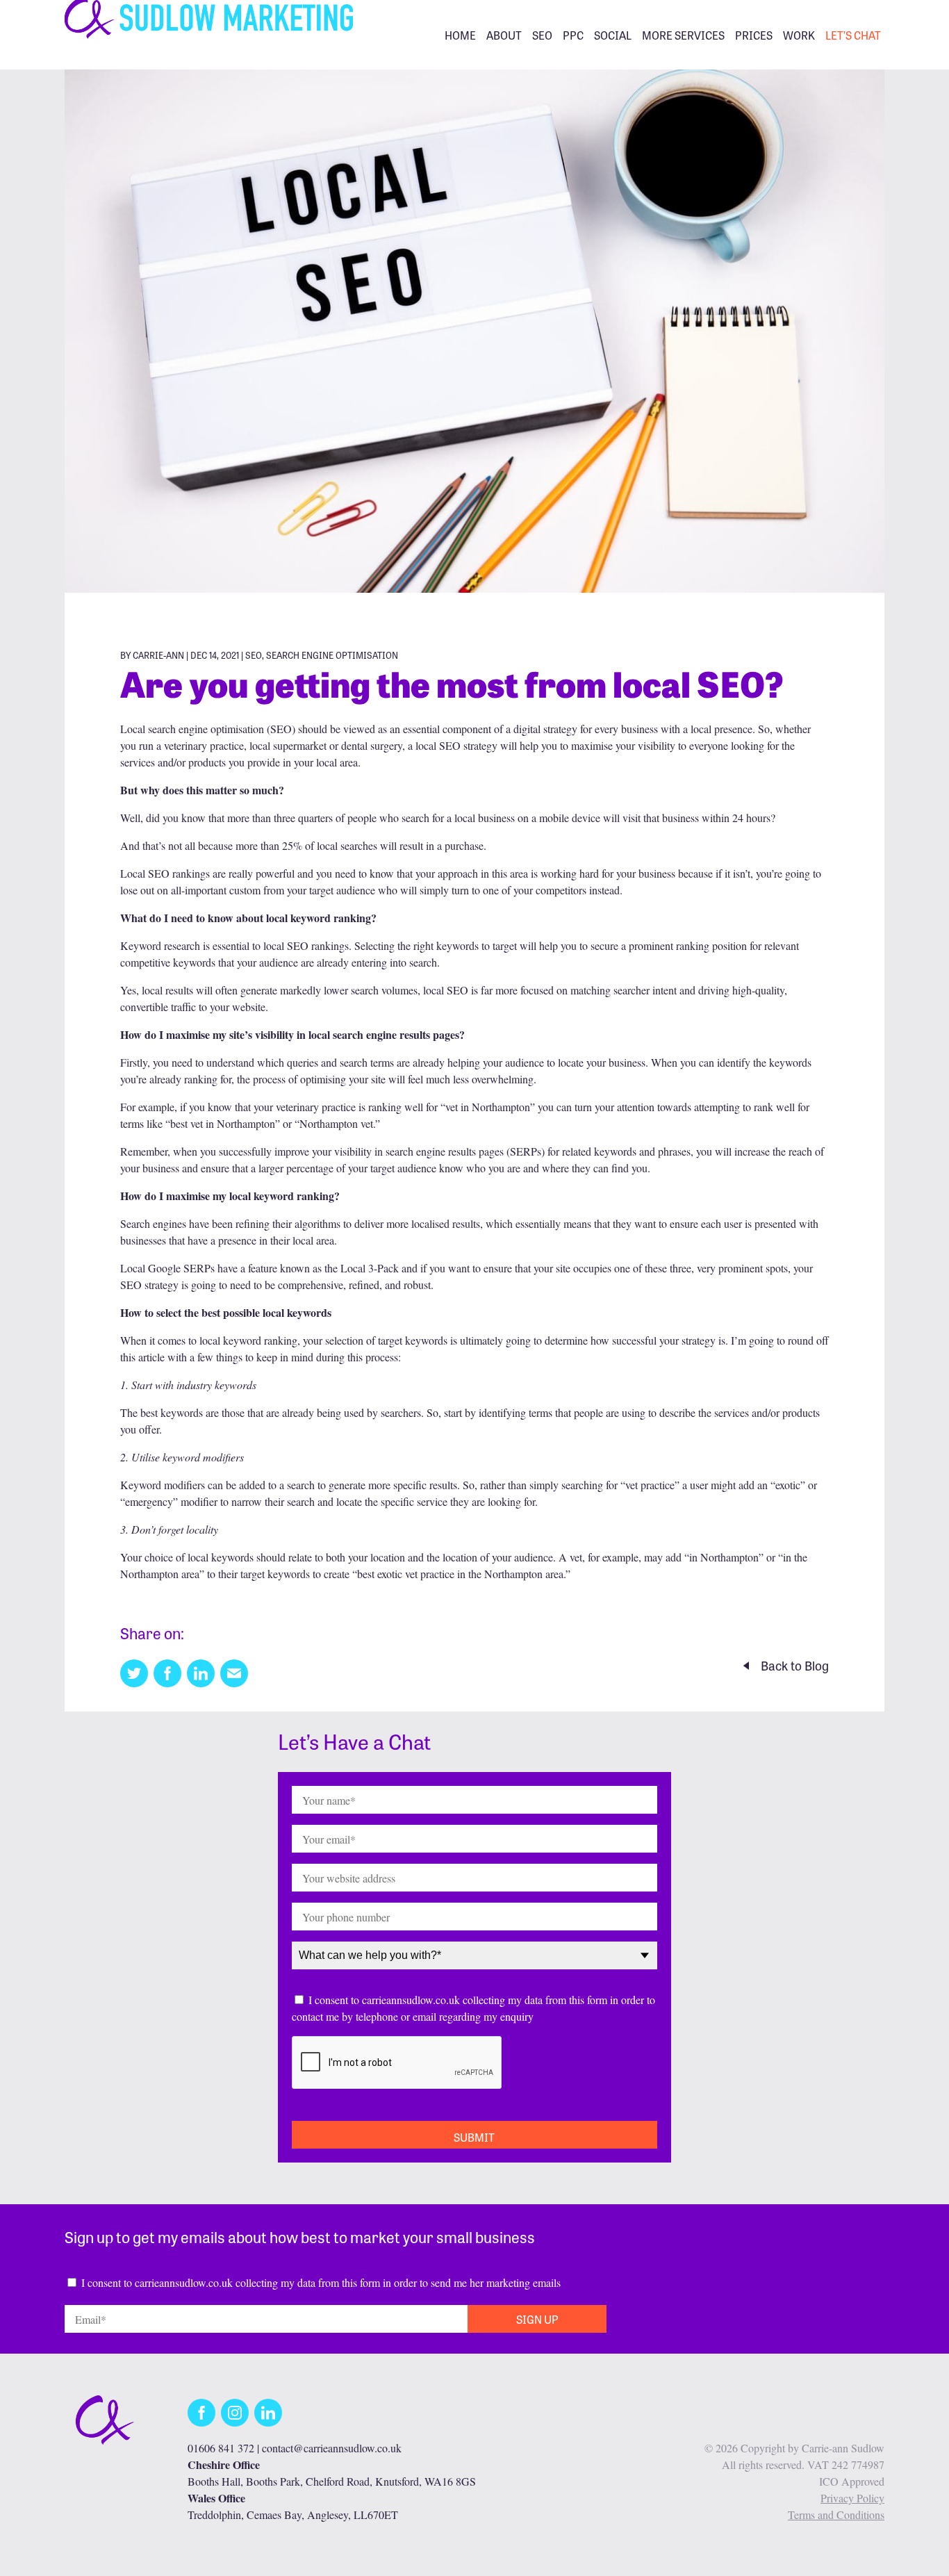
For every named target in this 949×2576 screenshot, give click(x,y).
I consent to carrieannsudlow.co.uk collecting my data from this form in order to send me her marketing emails (321, 2282)
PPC (573, 35)
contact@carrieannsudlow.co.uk (332, 2448)
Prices (754, 35)
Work (799, 35)
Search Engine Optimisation (332, 655)
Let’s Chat (853, 35)
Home (460, 35)
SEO (542, 35)
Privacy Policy (852, 2498)
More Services (683, 35)
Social (613, 35)
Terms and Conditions (836, 2515)
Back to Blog (795, 1665)
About (504, 35)
